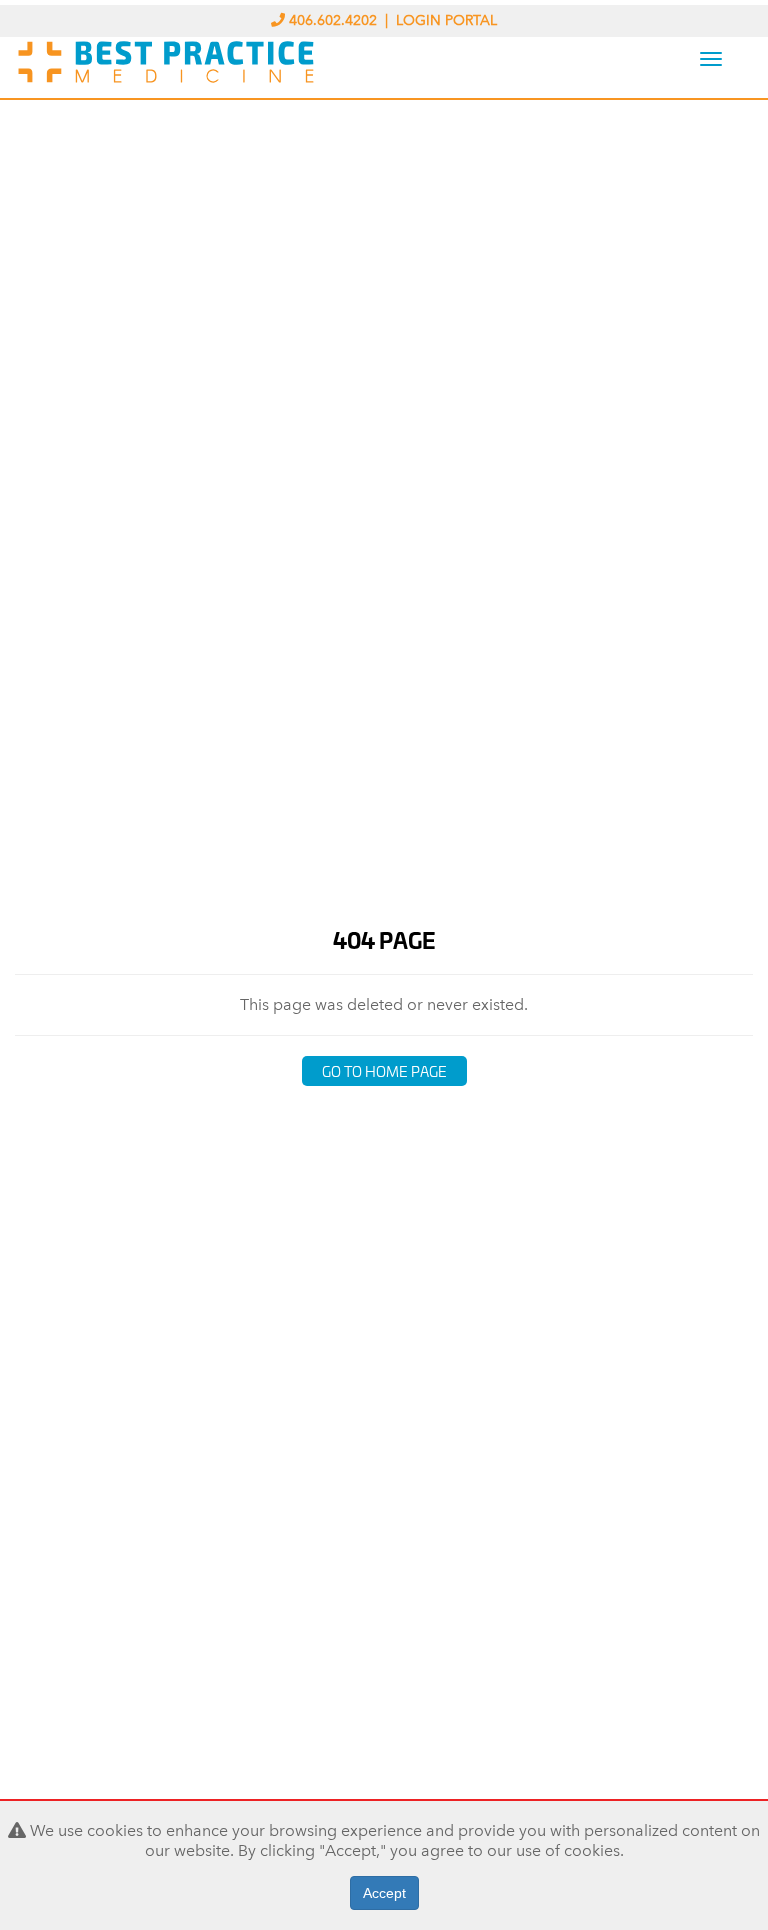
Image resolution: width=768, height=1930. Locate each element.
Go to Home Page (384, 1070)
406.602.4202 (333, 20)
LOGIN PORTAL (446, 20)
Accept (384, 1893)
